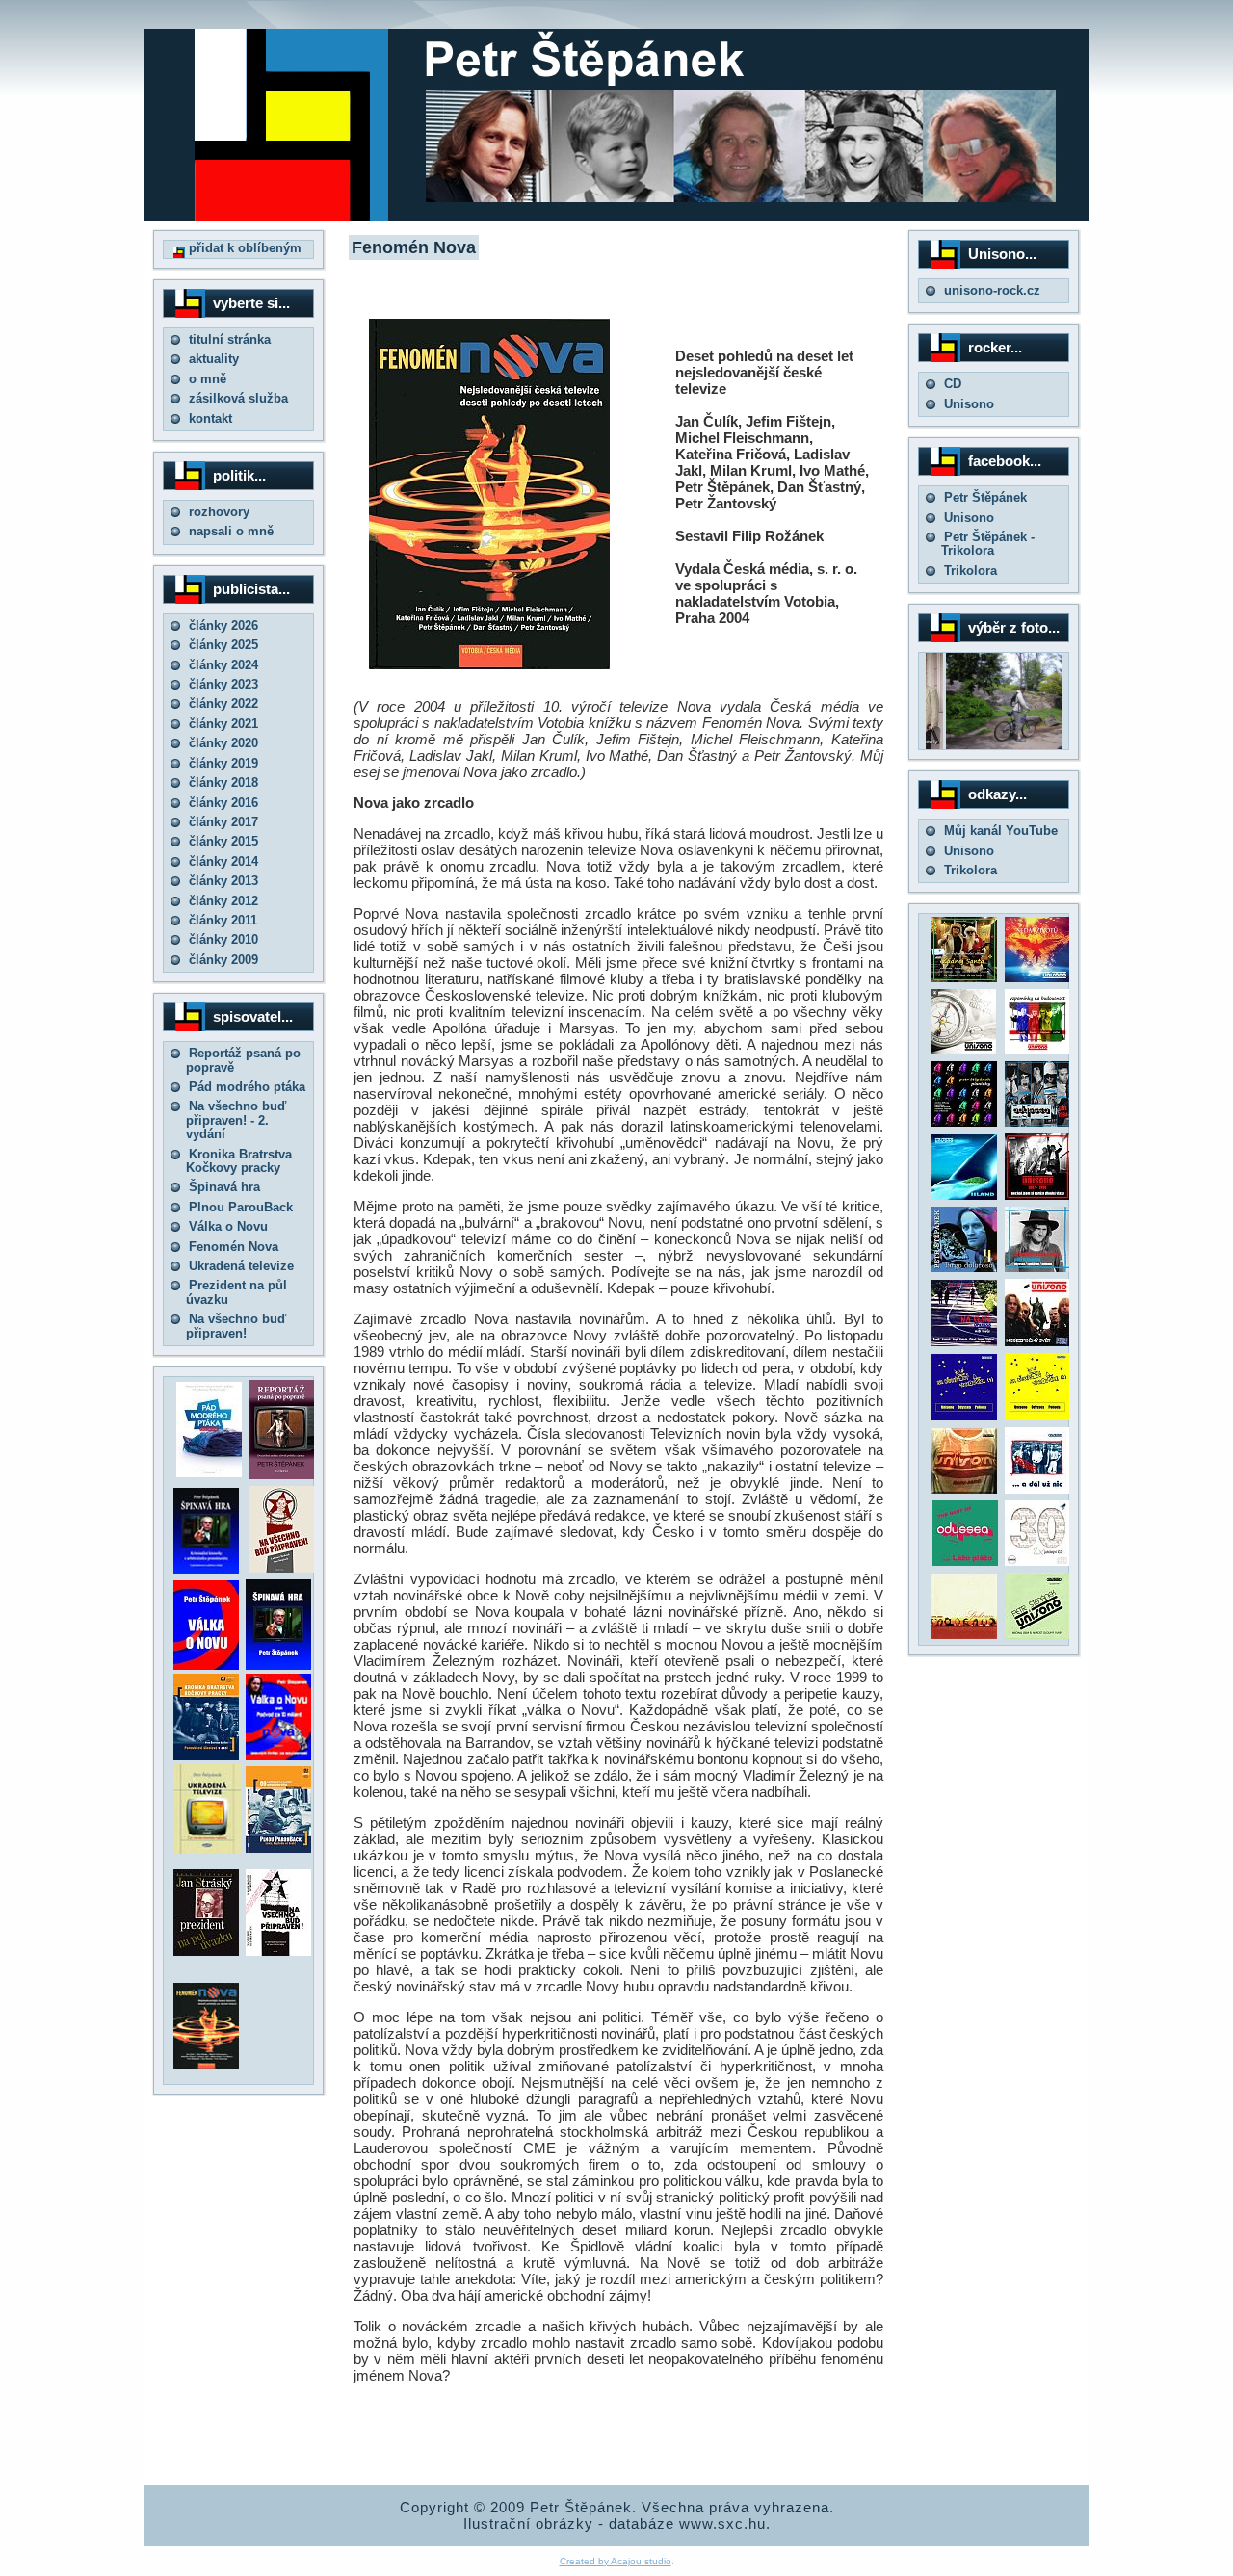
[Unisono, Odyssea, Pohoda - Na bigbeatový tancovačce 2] (1037, 1416)
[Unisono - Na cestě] (964, 1342)
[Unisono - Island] (964, 1196)
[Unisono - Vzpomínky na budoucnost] (1037, 1050)
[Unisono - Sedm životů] (1037, 978)
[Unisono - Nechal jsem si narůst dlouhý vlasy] (1037, 1196)
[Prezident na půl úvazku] (206, 1952)
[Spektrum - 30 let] (964, 1635)
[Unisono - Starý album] (964, 1050)
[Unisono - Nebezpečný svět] (1037, 1342)
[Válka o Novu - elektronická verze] (206, 1665)
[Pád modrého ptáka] (209, 1473)
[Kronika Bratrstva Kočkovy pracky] (206, 1756)
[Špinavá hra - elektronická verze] (278, 1665)
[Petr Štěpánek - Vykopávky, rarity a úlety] (1037, 1268)
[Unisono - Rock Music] (964, 1489)
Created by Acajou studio (616, 2561)
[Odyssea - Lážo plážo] (963, 1561)
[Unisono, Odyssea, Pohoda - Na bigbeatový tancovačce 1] (964, 1416)
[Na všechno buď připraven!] (278, 1952)
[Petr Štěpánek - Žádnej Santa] (964, 978)
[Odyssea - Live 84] (1037, 1122)
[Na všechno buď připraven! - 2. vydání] (281, 1568)
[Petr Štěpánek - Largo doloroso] (964, 1268)
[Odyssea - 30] (1037, 1561)
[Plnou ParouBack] (278, 1848)
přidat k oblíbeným (243, 248)
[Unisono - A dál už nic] (1037, 1489)
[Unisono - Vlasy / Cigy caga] (1037, 1635)
